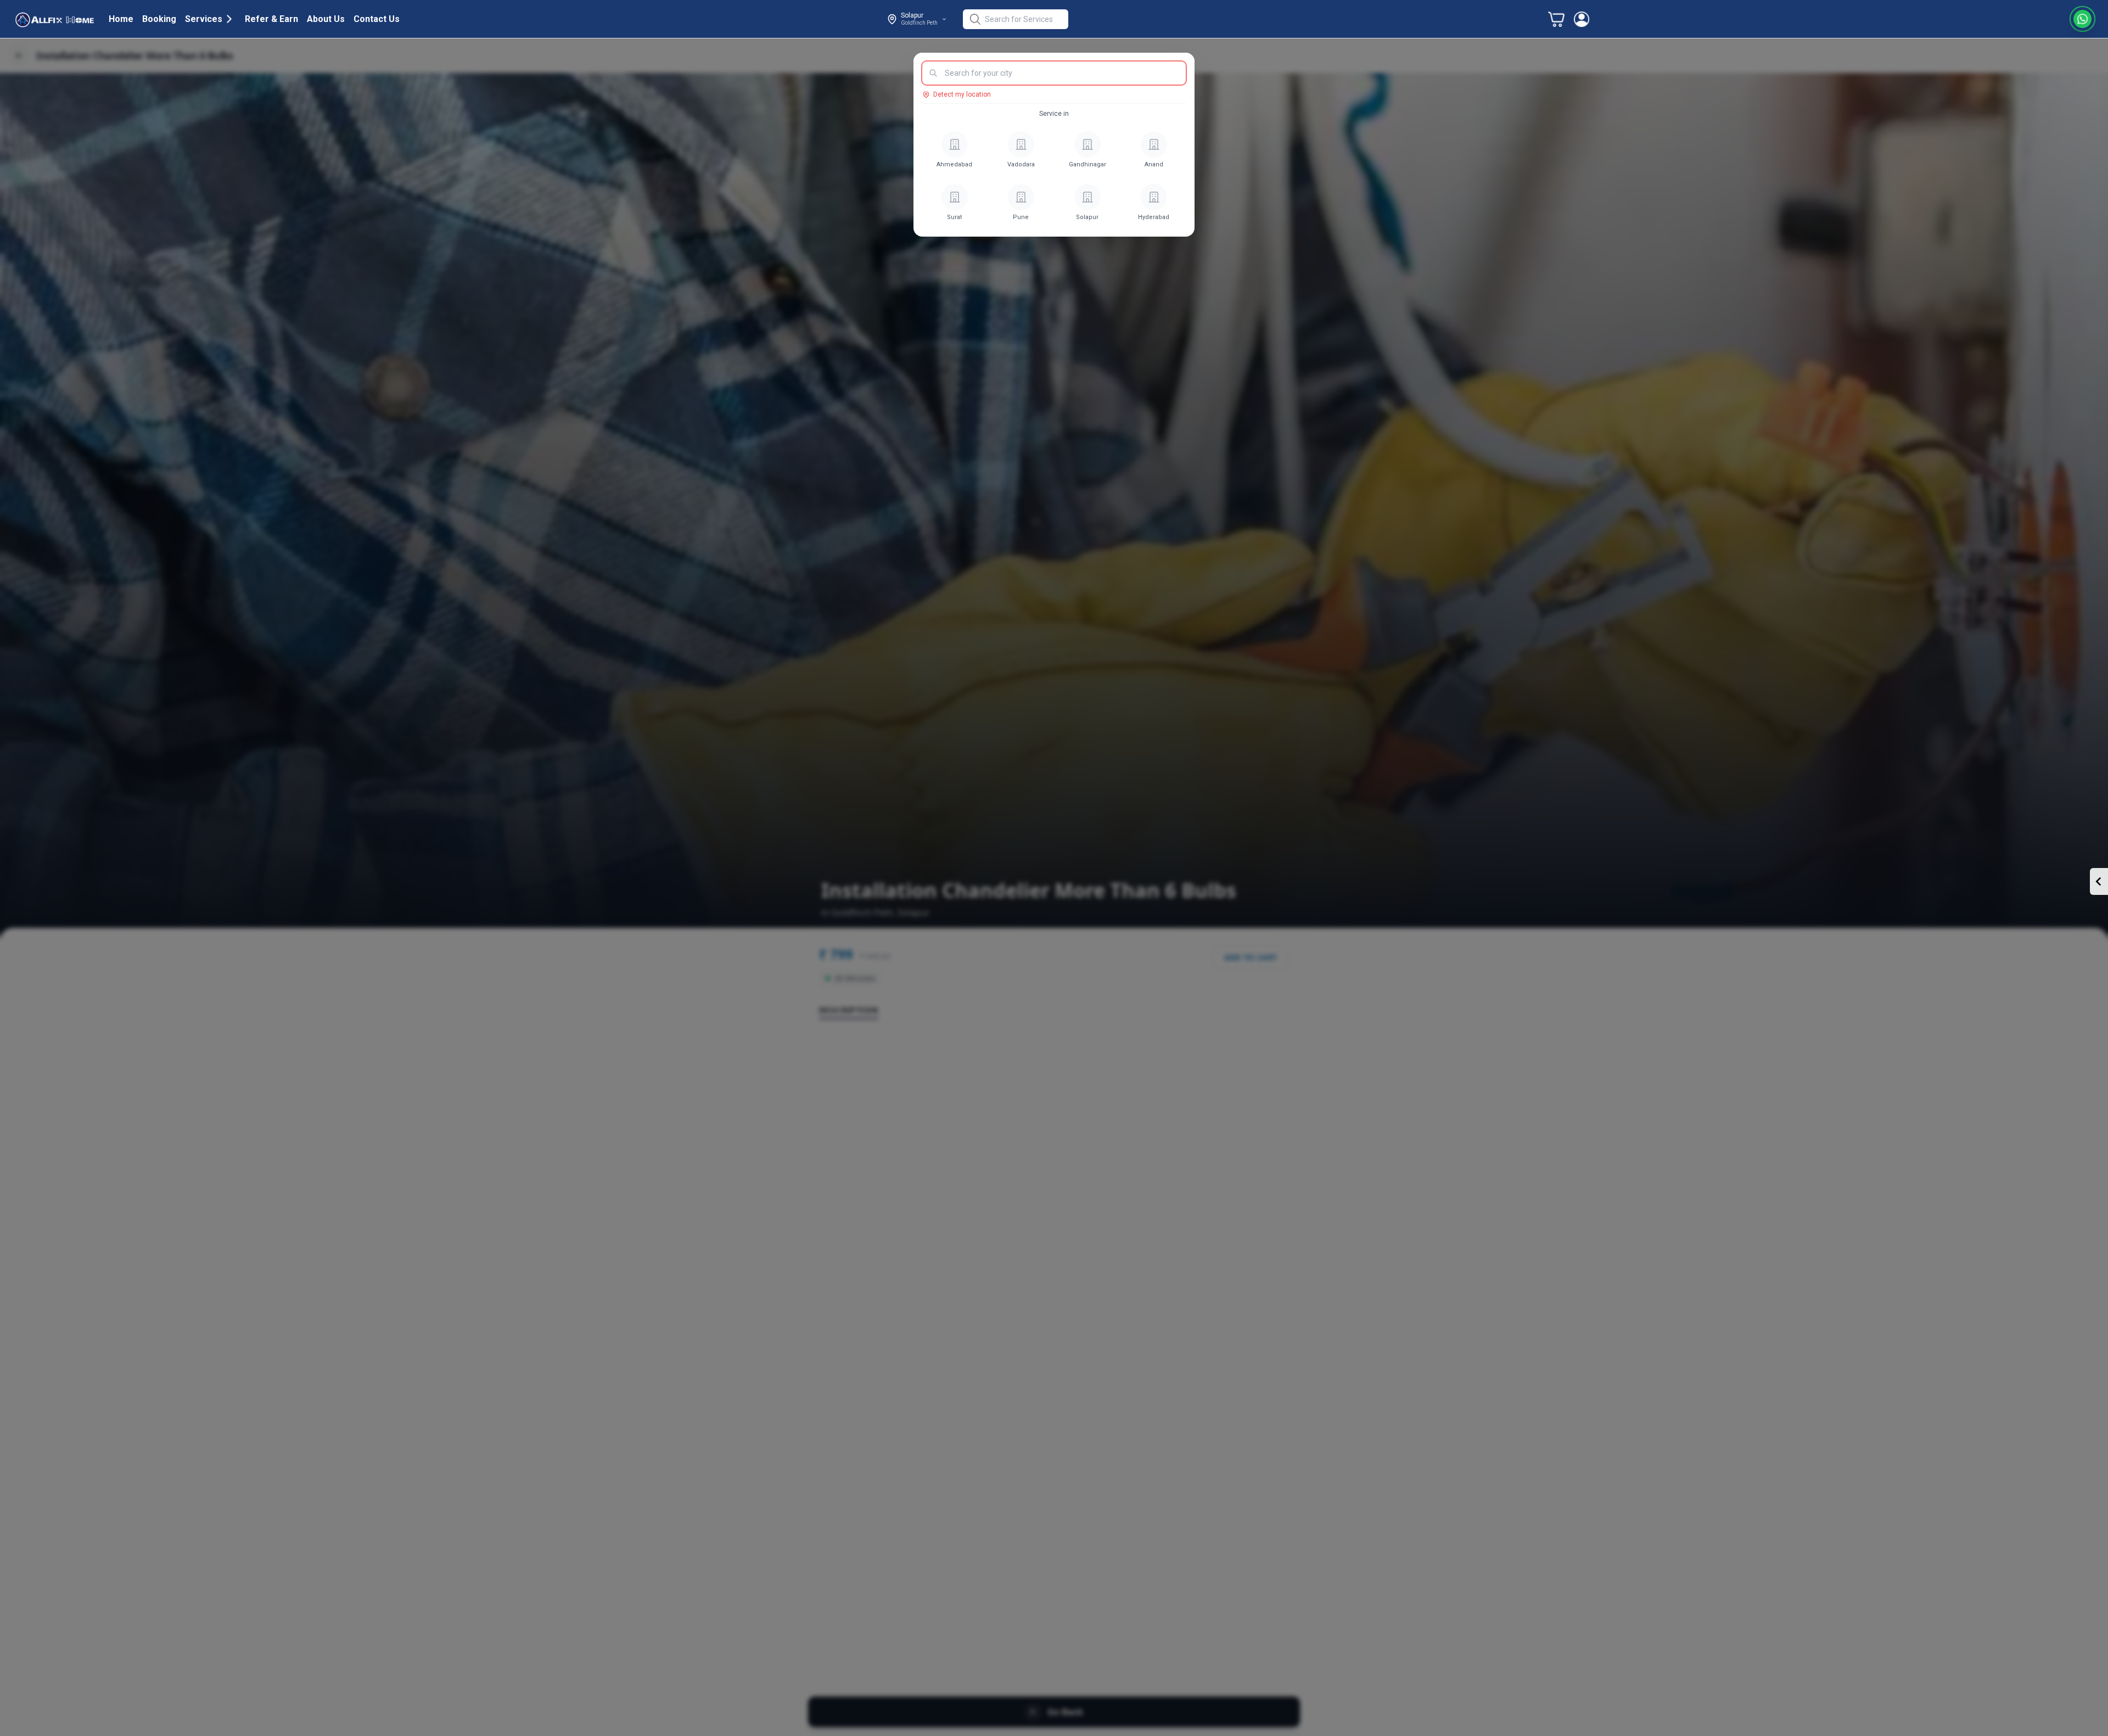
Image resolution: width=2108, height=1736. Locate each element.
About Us (326, 19)
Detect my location (962, 94)
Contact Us (377, 19)
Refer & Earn (271, 19)
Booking (159, 19)
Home (121, 19)
